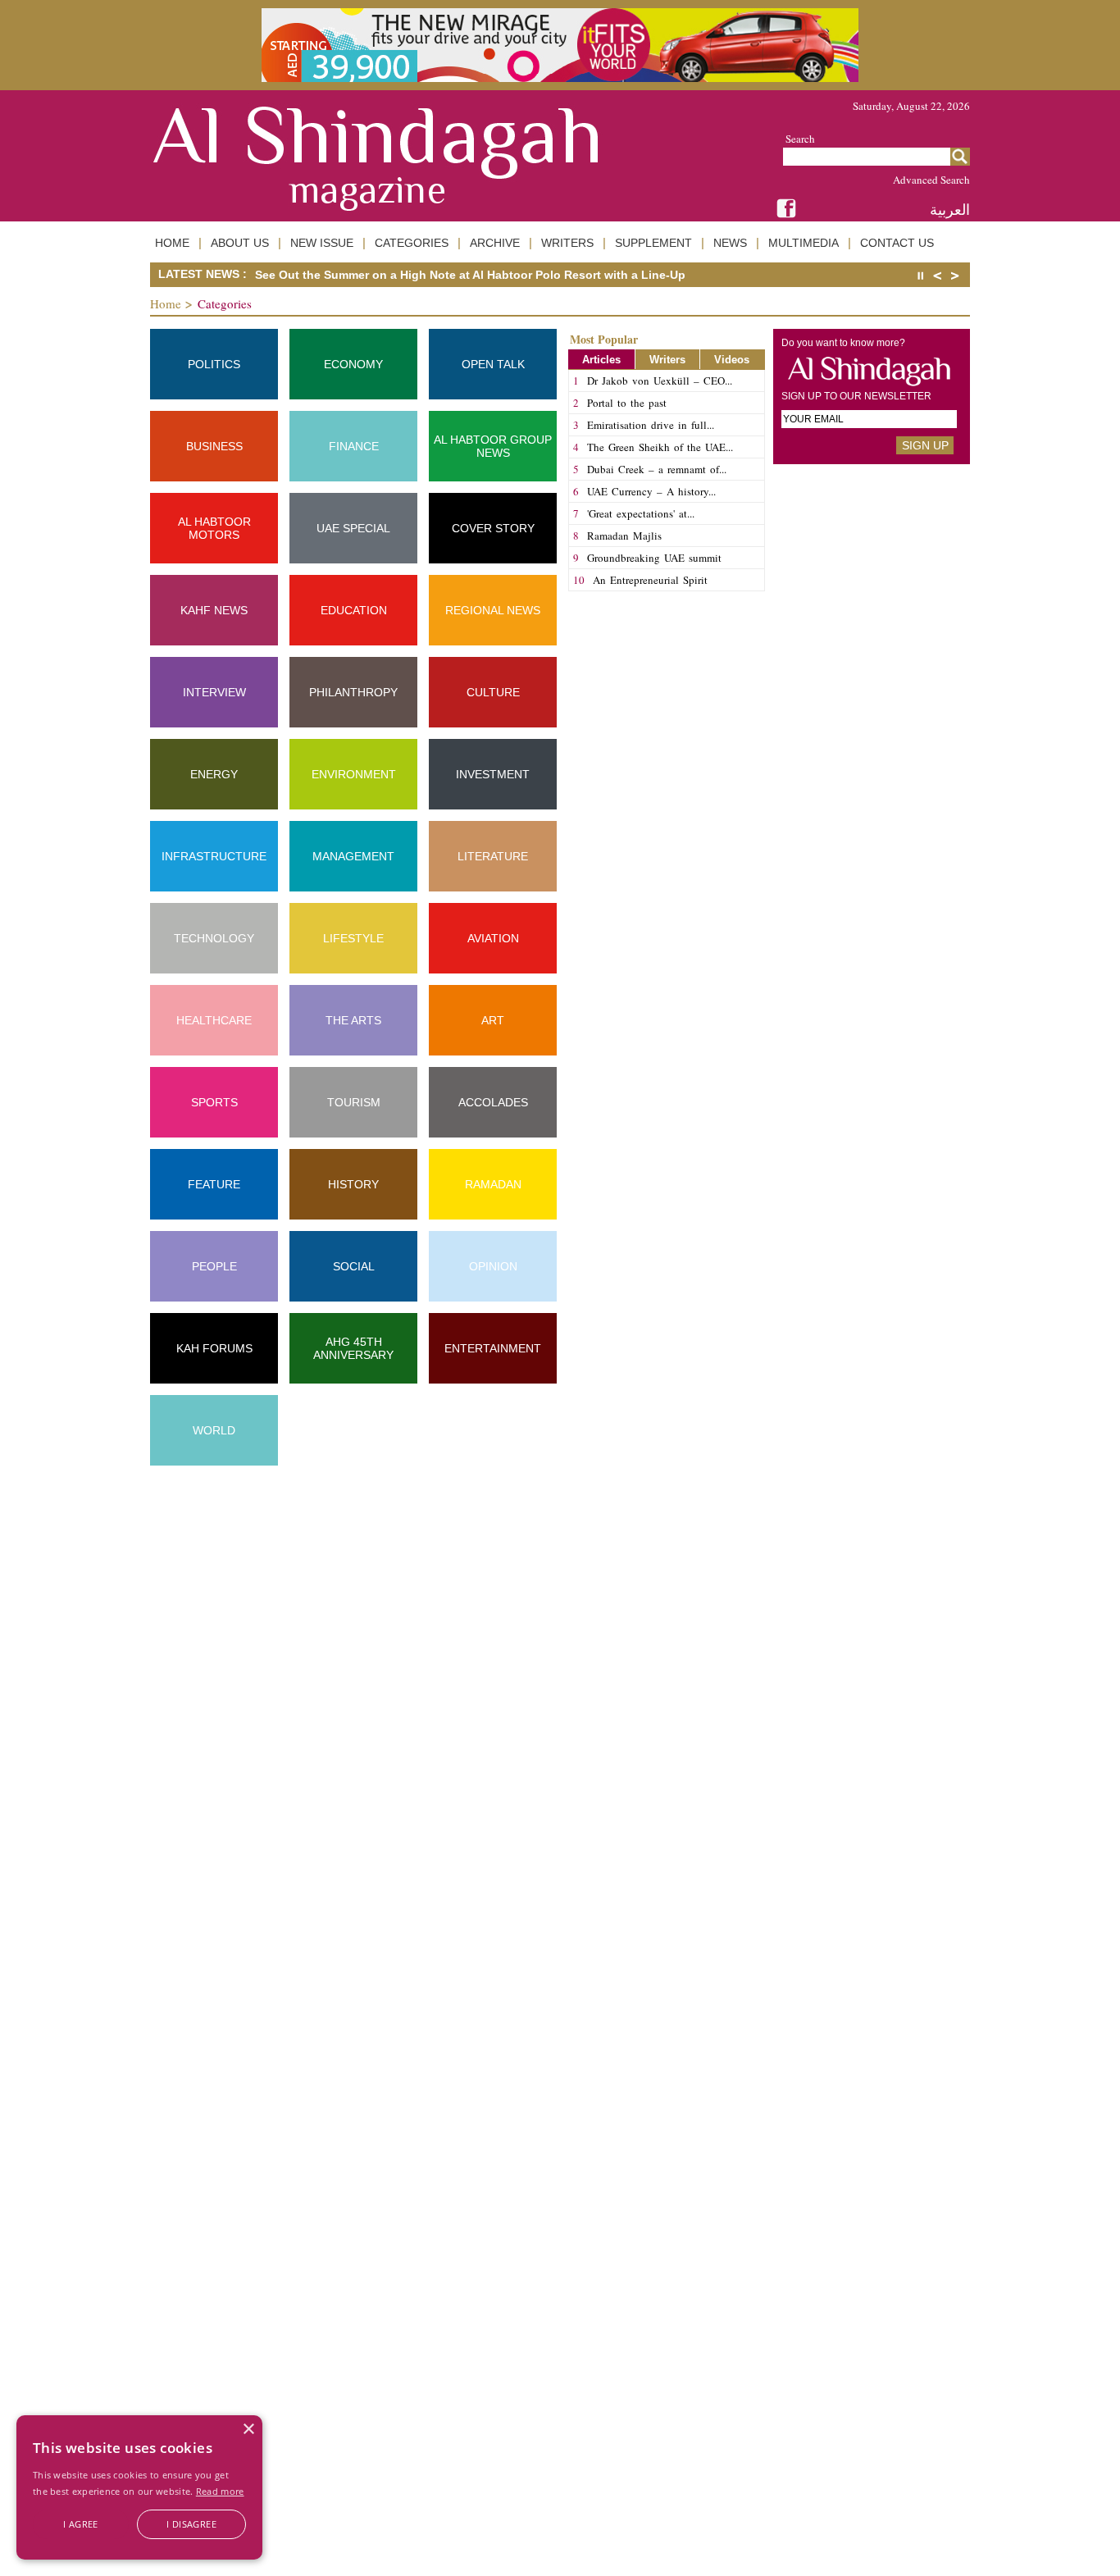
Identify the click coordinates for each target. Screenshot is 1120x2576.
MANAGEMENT (353, 856)
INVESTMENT (493, 774)
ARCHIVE (495, 243)
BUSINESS (214, 446)
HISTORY (353, 1184)
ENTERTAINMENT (493, 1348)
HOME (172, 243)
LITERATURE (493, 856)
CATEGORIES (412, 243)
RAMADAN (493, 1184)
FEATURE (214, 1184)
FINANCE (354, 446)
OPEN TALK (493, 364)
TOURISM (354, 1102)
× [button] (248, 2430)
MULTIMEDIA (804, 243)
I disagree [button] (191, 2524)
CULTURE (493, 692)
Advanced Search (931, 180)
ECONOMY (353, 364)
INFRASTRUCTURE (214, 856)
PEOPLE (214, 1266)
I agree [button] (81, 2524)
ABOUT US (240, 243)
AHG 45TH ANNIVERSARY (353, 1348)
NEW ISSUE (322, 243)
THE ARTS (353, 1020)
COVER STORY (493, 528)
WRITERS (567, 243)
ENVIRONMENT (354, 774)
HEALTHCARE (214, 1020)
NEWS (730, 243)
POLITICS (214, 364)
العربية (950, 210)
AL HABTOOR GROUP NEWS (493, 446)
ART (493, 1020)
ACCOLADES (493, 1102)
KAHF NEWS (214, 610)
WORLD (214, 1430)
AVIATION (493, 938)
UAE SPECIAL (353, 528)
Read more (220, 2491)
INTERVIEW (214, 692)
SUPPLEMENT (653, 243)
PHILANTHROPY (353, 692)
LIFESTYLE (353, 938)
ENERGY (214, 774)
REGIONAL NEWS (493, 610)
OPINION (493, 1266)
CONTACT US (897, 243)
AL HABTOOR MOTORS (214, 528)
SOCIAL (354, 1266)
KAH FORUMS (214, 1348)
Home (166, 303)
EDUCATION (354, 610)
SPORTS (214, 1102)
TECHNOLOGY (214, 938)
